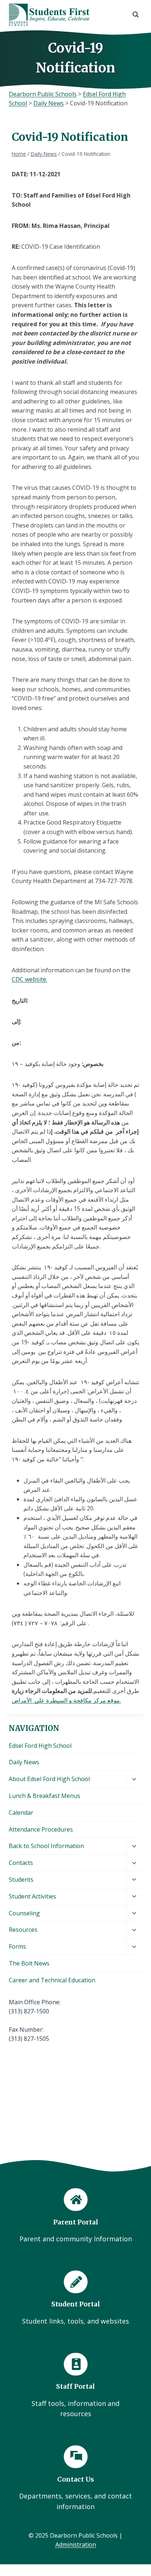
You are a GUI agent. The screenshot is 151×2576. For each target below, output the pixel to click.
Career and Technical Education (52, 1980)
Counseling (24, 1913)
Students (21, 1880)
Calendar (21, 1813)
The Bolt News (29, 1963)
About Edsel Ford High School (49, 1779)
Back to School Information (46, 1846)
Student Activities (32, 1896)
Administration (76, 2545)
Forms (17, 1946)
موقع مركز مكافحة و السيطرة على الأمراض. (66, 1700)
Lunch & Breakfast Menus (45, 1796)
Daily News (24, 1762)
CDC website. (30, 979)
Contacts (21, 1863)
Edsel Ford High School (40, 1746)
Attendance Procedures (41, 1829)
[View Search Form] (136, 15)
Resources (23, 1930)
